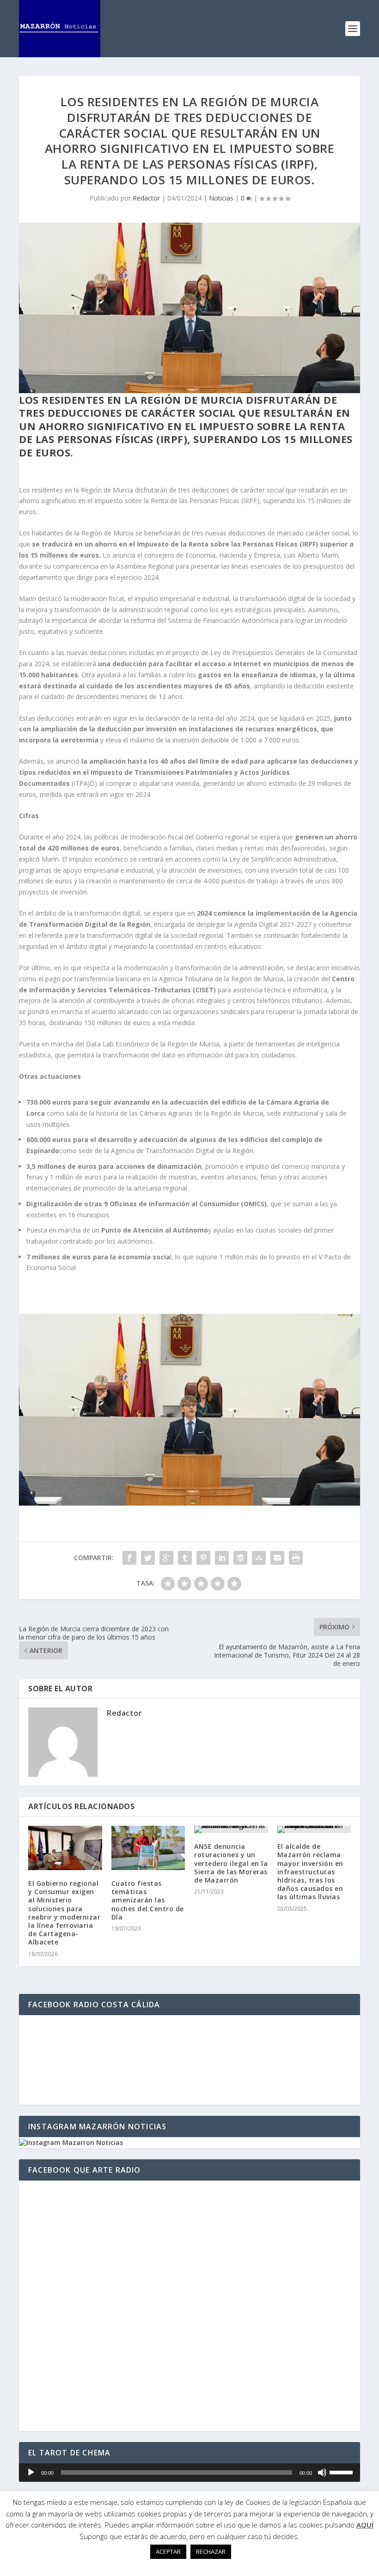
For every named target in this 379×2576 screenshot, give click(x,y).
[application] (189, 2473)
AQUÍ (365, 2525)
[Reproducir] (31, 2473)
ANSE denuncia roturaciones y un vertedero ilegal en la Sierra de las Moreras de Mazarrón (231, 1863)
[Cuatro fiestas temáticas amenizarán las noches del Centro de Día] (148, 1848)
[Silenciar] (322, 2473)
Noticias (221, 198)
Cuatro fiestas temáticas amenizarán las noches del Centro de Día (148, 1900)
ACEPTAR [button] (168, 2552)
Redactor (146, 198)
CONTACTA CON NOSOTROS (189, 1529)
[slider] (342, 2472)
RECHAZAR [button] (211, 2552)
